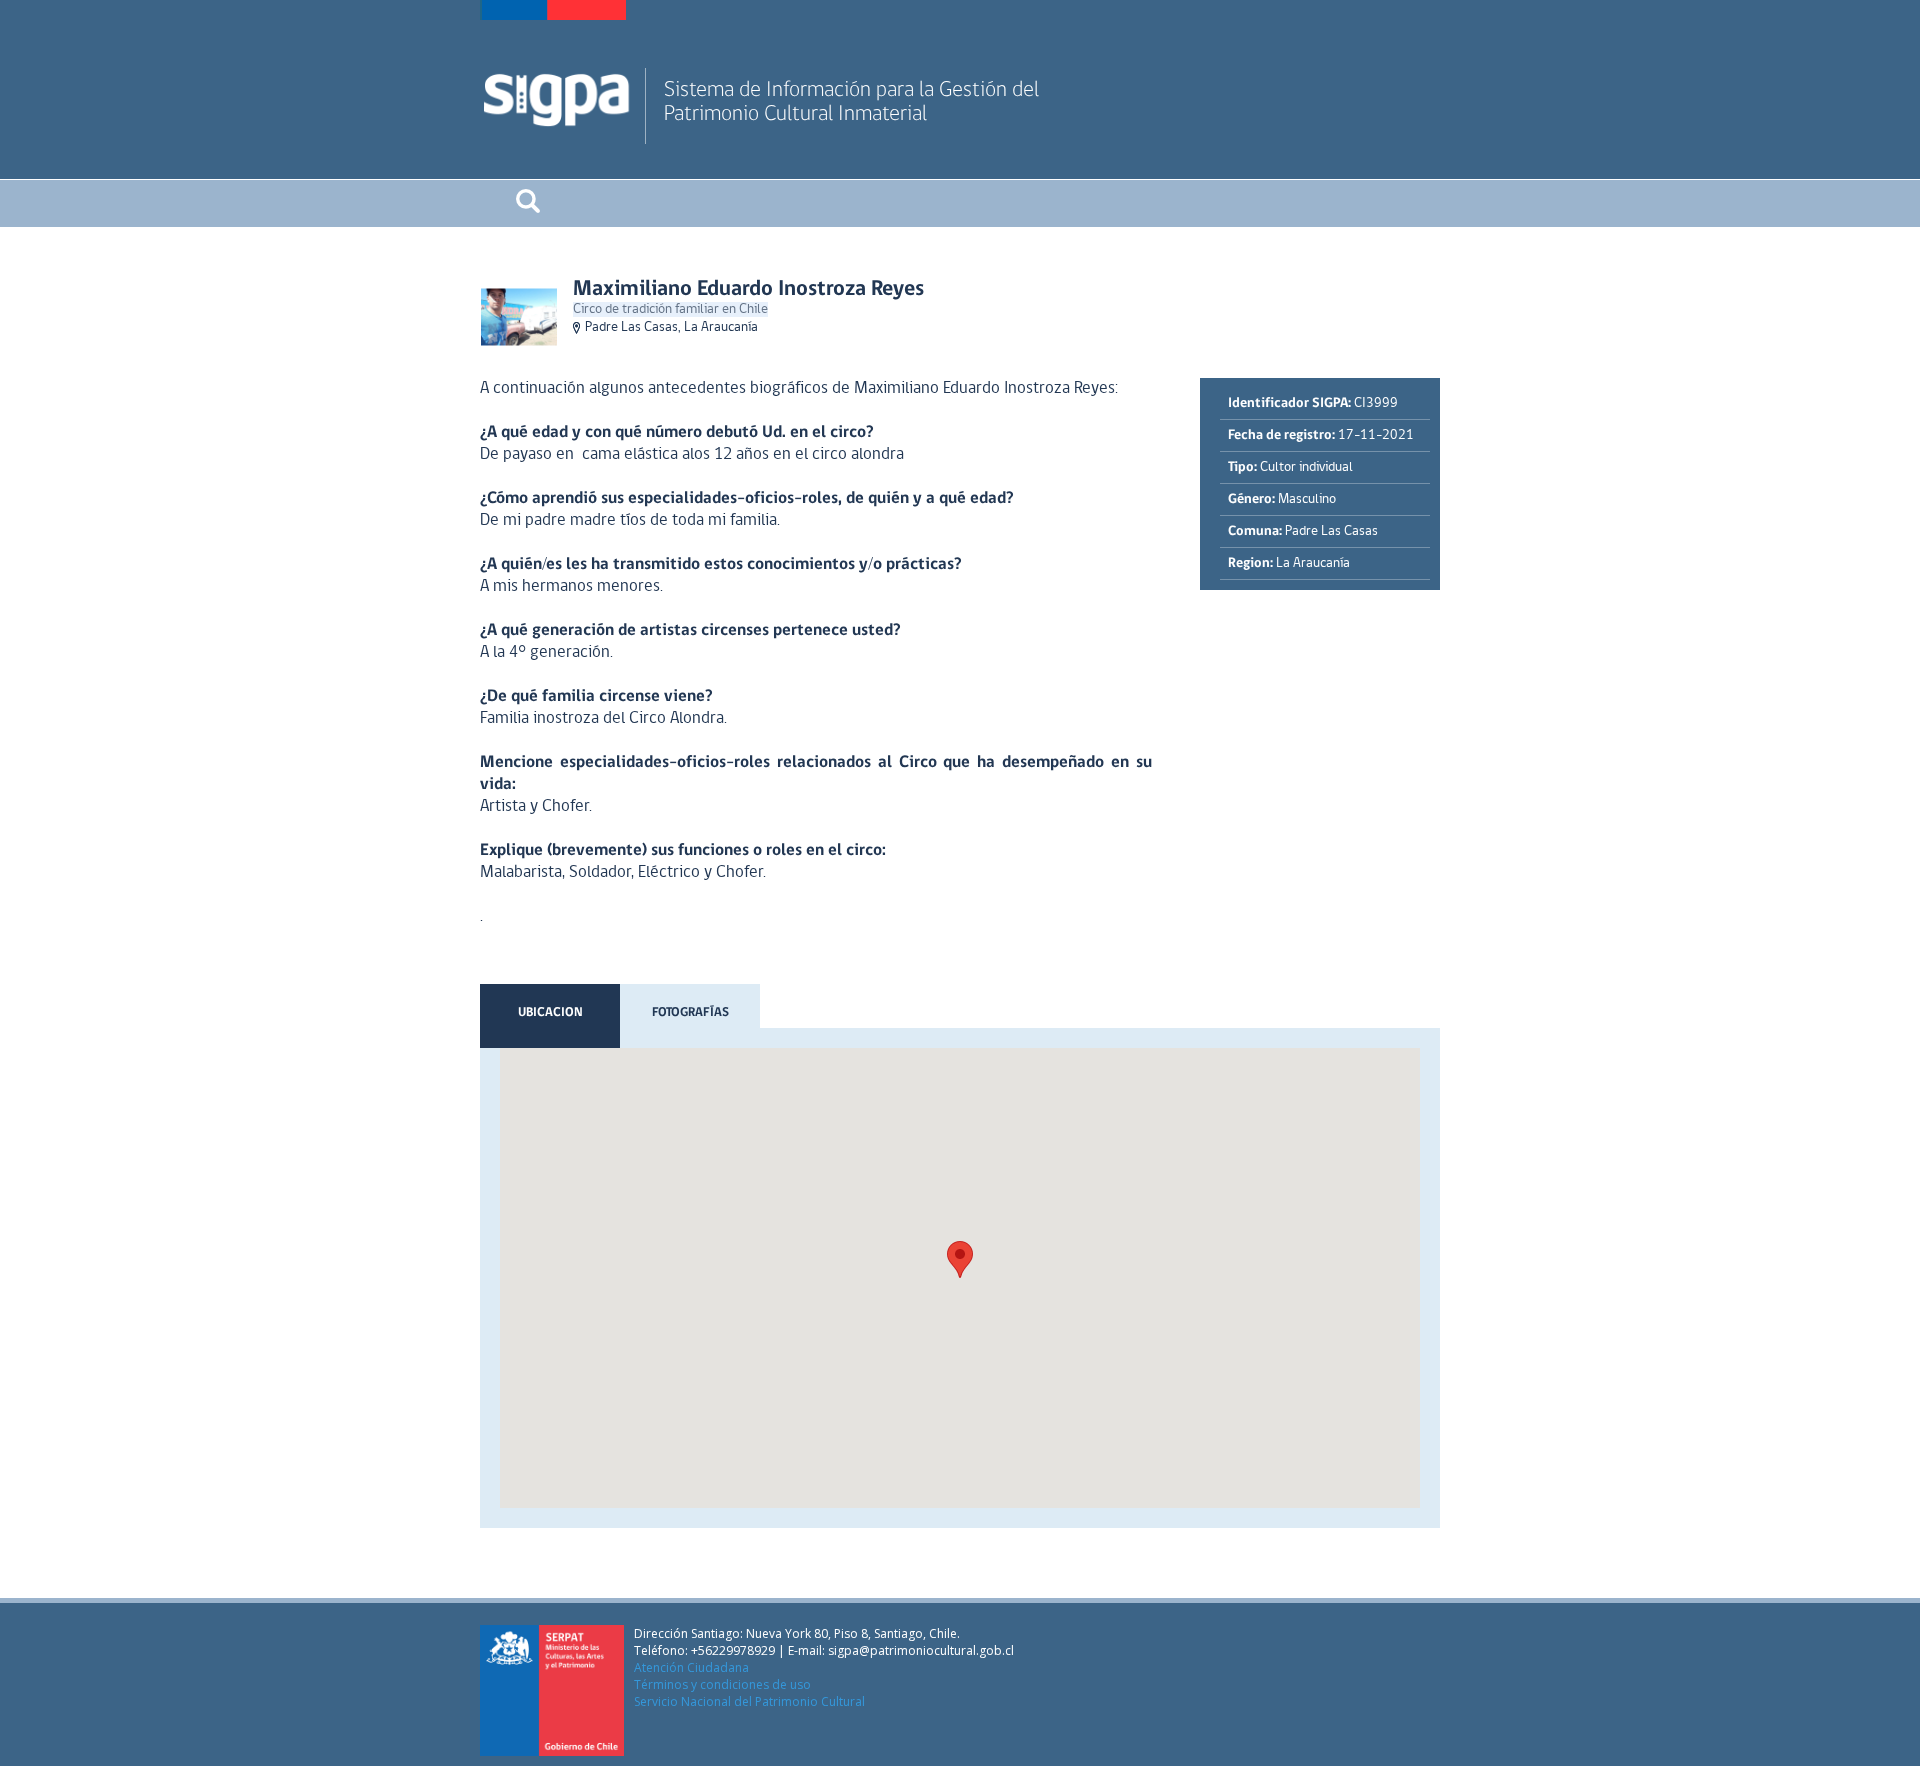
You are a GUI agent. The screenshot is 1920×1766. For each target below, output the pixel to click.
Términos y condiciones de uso (722, 1684)
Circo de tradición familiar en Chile (670, 309)
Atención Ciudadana (691, 1667)
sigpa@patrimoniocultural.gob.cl (921, 1650)
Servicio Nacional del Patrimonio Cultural (749, 1701)
